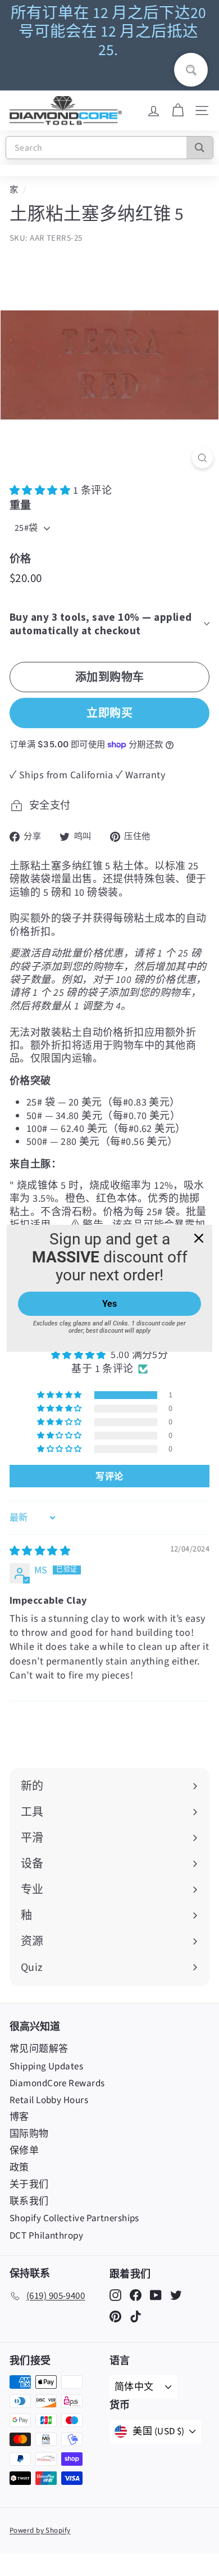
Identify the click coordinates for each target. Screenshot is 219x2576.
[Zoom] (202, 458)
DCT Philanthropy (46, 2236)
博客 (19, 2117)
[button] (41, 491)
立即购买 (109, 713)
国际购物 (29, 2134)
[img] (40, 1551)
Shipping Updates (46, 2067)
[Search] (200, 148)
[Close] (199, 1238)
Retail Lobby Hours (49, 2100)
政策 (19, 2168)
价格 (20, 558)
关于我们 (29, 2185)
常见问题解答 (39, 2049)
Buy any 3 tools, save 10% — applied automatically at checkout (101, 624)
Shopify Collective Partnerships (74, 2218)
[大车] (178, 111)
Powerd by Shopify (40, 2530)
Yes (109, 1304)
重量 (20, 505)
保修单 (24, 2151)
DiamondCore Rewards (57, 2083)
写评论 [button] (109, 1476)
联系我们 (29, 2201)
